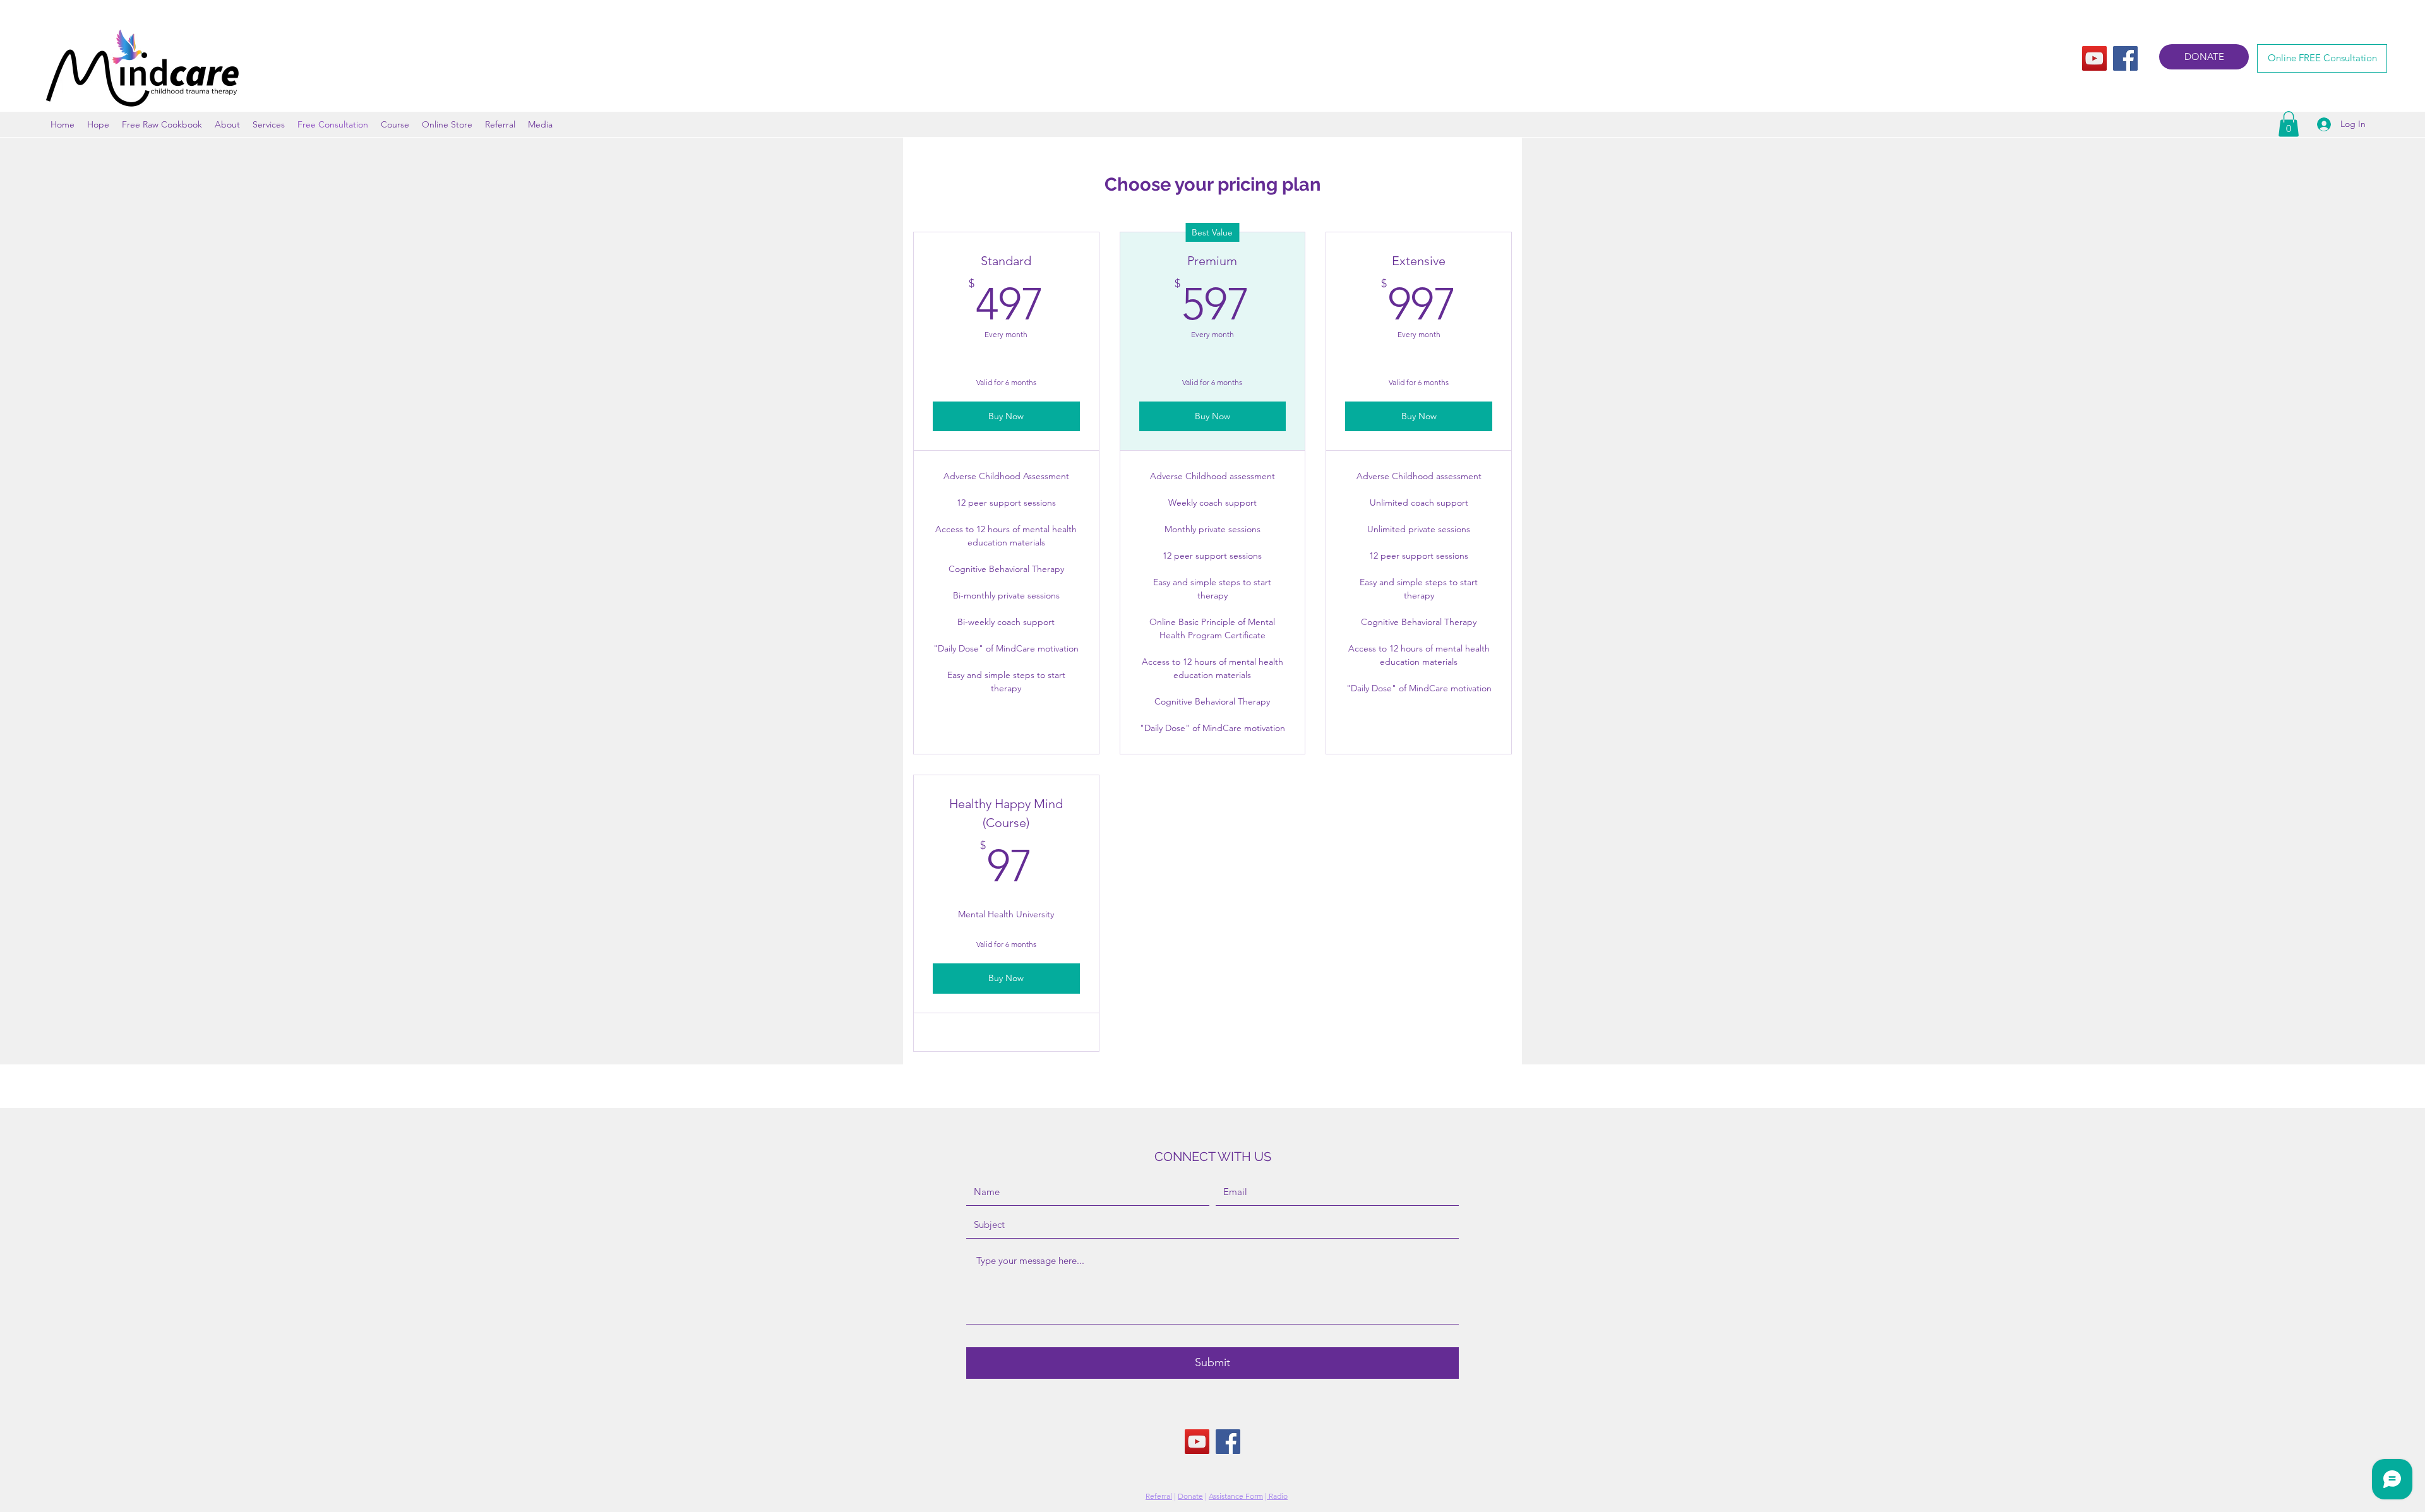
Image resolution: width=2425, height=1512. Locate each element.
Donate (1190, 1496)
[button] (2289, 124)
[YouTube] (2094, 58)
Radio (1277, 1496)
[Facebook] (2125, 58)
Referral (1159, 1496)
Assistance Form (1236, 1496)
